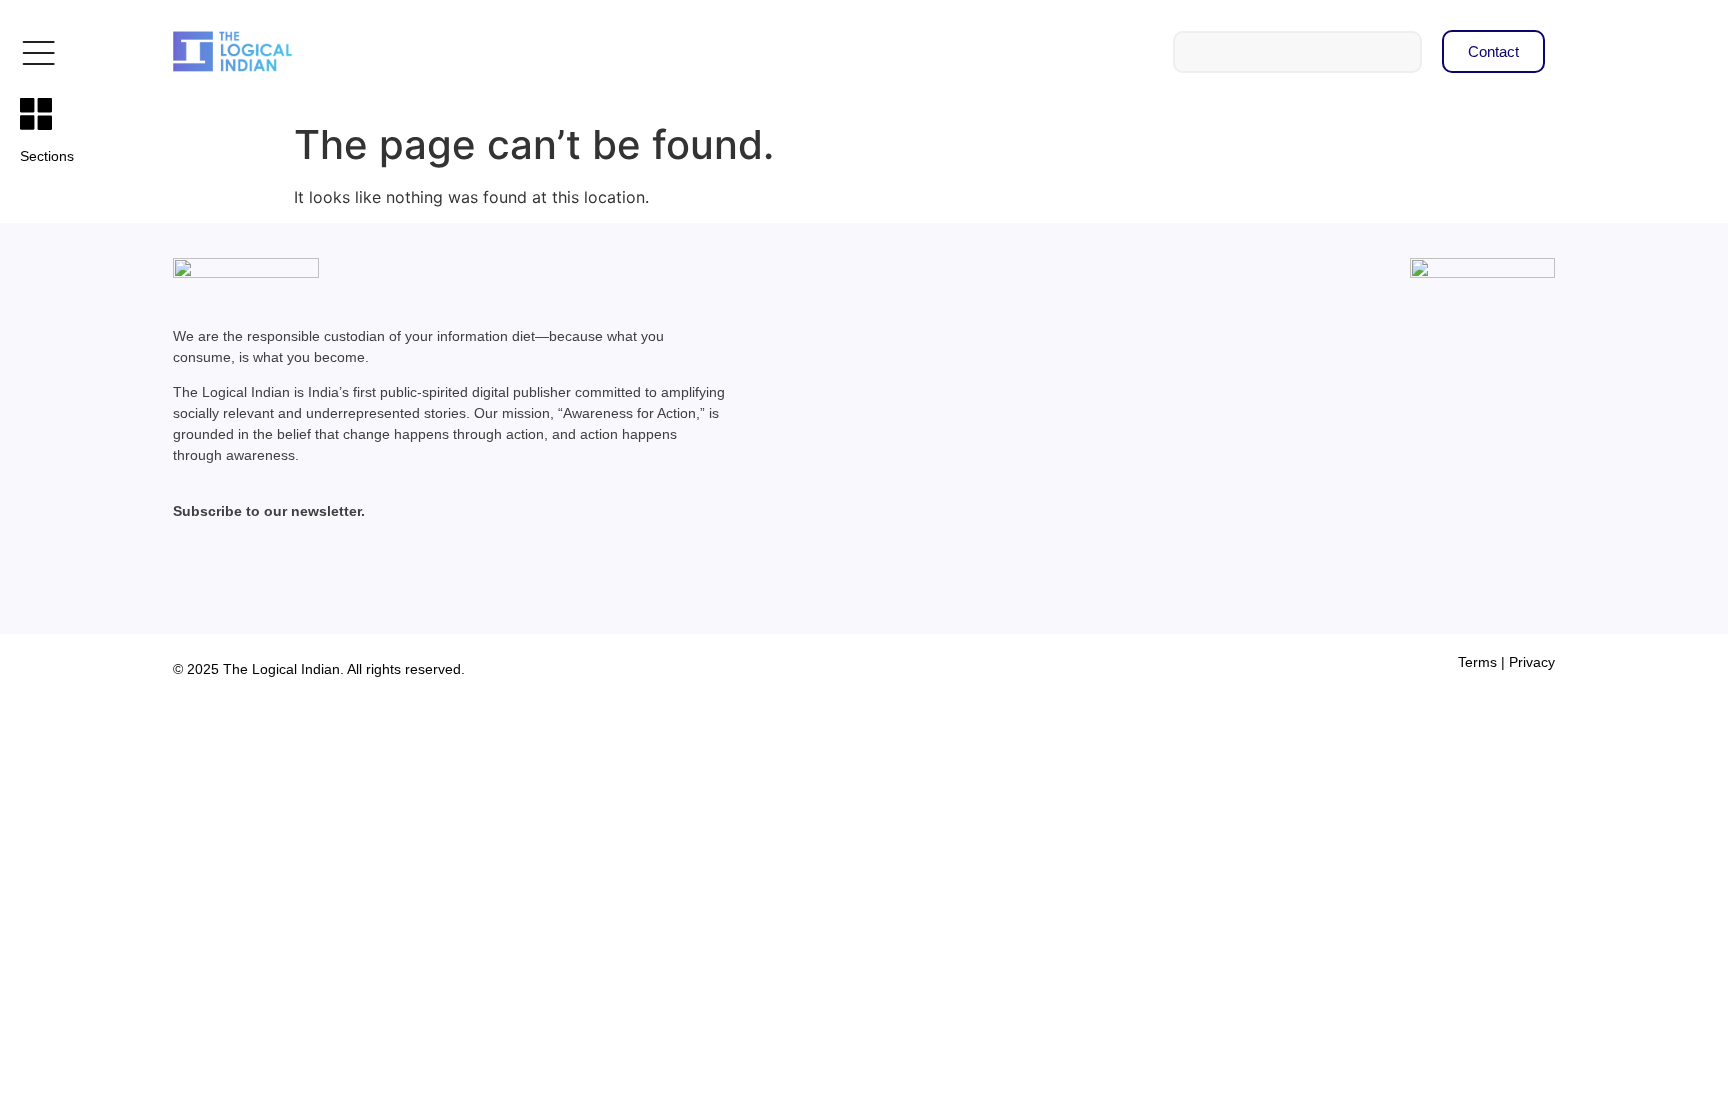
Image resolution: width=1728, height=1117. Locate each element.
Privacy (1532, 662)
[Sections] (36, 114)
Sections (47, 156)
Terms (1477, 662)
